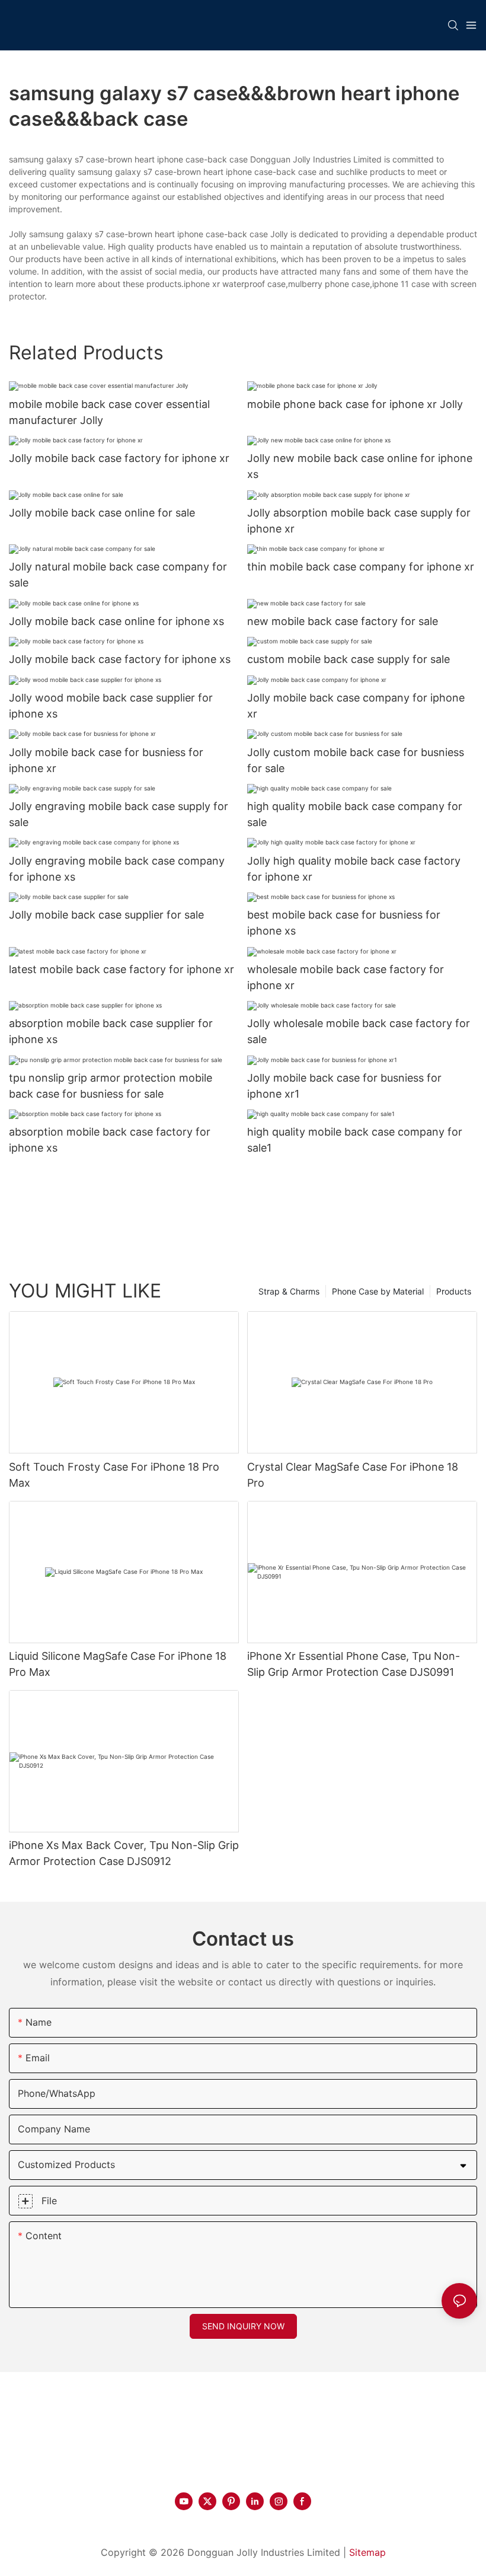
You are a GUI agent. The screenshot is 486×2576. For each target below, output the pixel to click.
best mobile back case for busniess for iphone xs (344, 923)
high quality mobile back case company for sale (355, 814)
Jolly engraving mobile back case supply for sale (119, 814)
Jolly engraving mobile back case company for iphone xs (117, 869)
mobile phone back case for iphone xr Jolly (355, 404)
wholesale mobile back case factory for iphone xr (346, 977)
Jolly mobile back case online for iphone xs (116, 621)
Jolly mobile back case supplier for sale (106, 915)
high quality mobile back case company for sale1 (355, 1140)
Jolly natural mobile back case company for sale (118, 575)
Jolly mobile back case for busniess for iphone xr (106, 760)
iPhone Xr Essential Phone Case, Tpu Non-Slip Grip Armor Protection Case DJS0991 (354, 1664)
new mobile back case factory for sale (343, 621)
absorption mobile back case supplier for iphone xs (111, 1031)
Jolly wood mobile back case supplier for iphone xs (111, 706)
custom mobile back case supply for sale (348, 659)
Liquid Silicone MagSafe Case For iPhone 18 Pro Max (118, 1664)
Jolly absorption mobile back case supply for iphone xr (359, 521)
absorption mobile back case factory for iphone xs (110, 1140)
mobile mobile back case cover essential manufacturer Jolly (109, 412)
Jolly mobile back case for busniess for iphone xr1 (344, 1086)
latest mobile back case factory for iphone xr (121, 969)
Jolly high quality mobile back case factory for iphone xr (354, 869)
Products (454, 1291)
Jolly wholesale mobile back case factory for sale (359, 1031)
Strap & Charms (289, 1291)
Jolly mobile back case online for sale (102, 513)
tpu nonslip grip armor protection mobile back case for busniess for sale (111, 1086)
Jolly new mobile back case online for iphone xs (360, 466)
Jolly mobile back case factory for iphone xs (120, 659)
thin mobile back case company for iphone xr (361, 567)
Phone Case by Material (378, 1291)
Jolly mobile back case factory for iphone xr (119, 458)
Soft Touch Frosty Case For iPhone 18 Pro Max (114, 1475)
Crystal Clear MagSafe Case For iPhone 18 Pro (353, 1475)
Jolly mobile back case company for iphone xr (356, 706)
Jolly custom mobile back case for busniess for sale (356, 760)
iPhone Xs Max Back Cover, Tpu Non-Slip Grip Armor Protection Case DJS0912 (124, 1853)
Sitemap (367, 2552)
